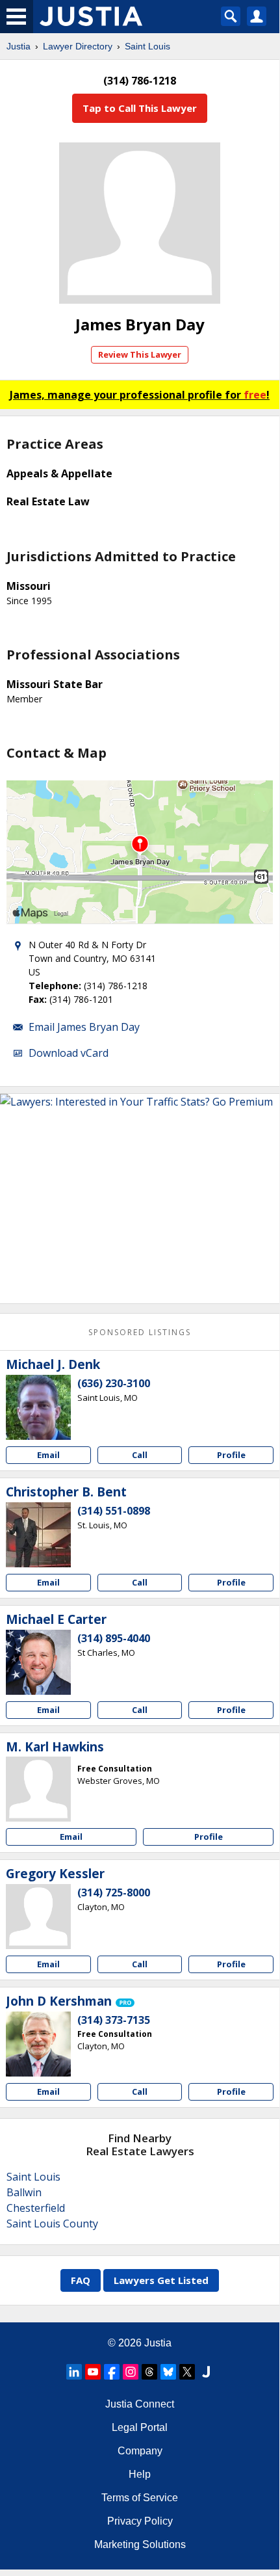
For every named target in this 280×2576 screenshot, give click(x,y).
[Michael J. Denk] (38, 1407)
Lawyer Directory (78, 46)
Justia (19, 46)
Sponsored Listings (140, 1332)
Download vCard (69, 1053)
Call (140, 1455)
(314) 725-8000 (114, 1892)
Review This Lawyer (140, 354)
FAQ (81, 2280)
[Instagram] (131, 2372)
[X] (187, 2372)
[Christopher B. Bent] (38, 1535)
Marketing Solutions (140, 2544)
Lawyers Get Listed (161, 2280)
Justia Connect (140, 2404)
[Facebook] (112, 2372)
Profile (231, 1455)
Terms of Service (140, 2498)
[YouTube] (93, 2372)
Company (140, 2451)
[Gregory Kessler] (38, 1917)
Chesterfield (36, 2208)
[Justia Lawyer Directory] (206, 2372)
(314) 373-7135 (114, 2020)
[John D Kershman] (38, 2044)
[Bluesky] (168, 2372)
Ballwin (24, 2192)
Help (140, 2474)
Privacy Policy (140, 2521)
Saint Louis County (52, 2224)
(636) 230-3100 (114, 1383)
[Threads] (149, 2372)
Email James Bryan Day (84, 1027)
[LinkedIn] (74, 2372)
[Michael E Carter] (38, 1662)
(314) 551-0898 (114, 1511)
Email (48, 1455)
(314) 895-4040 (114, 1638)
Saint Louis (147, 46)
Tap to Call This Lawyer (140, 108)
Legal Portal (140, 2427)
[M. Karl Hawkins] (38, 1789)
